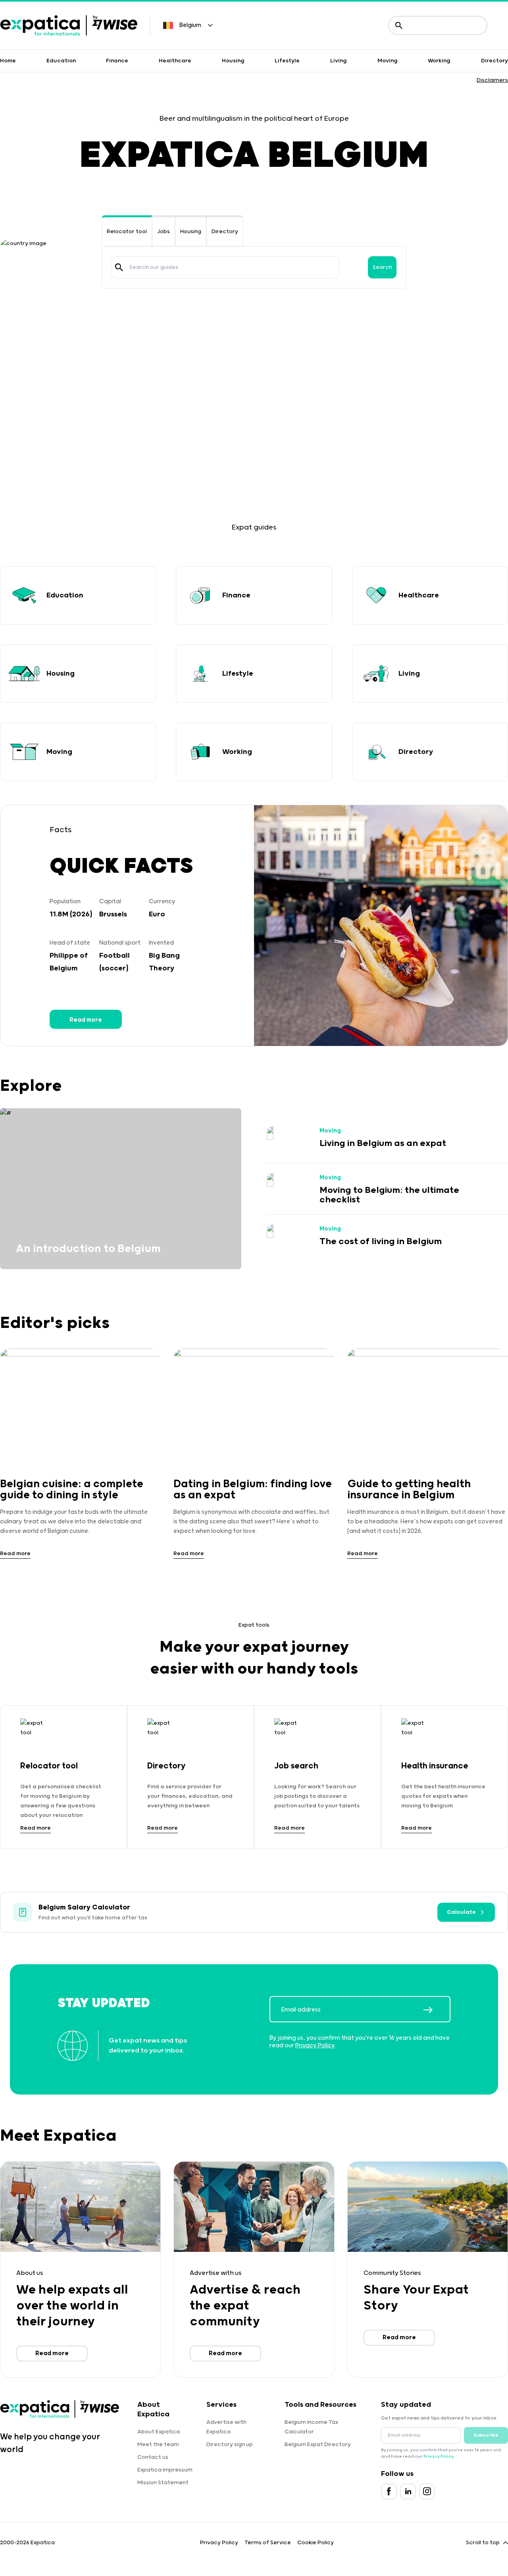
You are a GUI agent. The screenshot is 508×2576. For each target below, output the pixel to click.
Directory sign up (230, 2445)
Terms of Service (268, 2543)
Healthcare (175, 61)
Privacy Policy (315, 2046)
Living (339, 61)
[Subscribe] (437, 2010)
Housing (233, 61)
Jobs (164, 232)
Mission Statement (163, 2483)
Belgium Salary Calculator (84, 1907)
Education (61, 61)
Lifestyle (287, 61)
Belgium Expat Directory (318, 2445)
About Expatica (159, 2432)
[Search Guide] (119, 267)
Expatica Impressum (165, 2470)
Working (439, 61)
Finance (117, 61)
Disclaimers (492, 80)
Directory (495, 61)
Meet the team (158, 2445)
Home (8, 61)
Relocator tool (127, 232)
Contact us (153, 2457)
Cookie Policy (316, 2543)
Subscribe (486, 2435)
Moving (388, 61)
